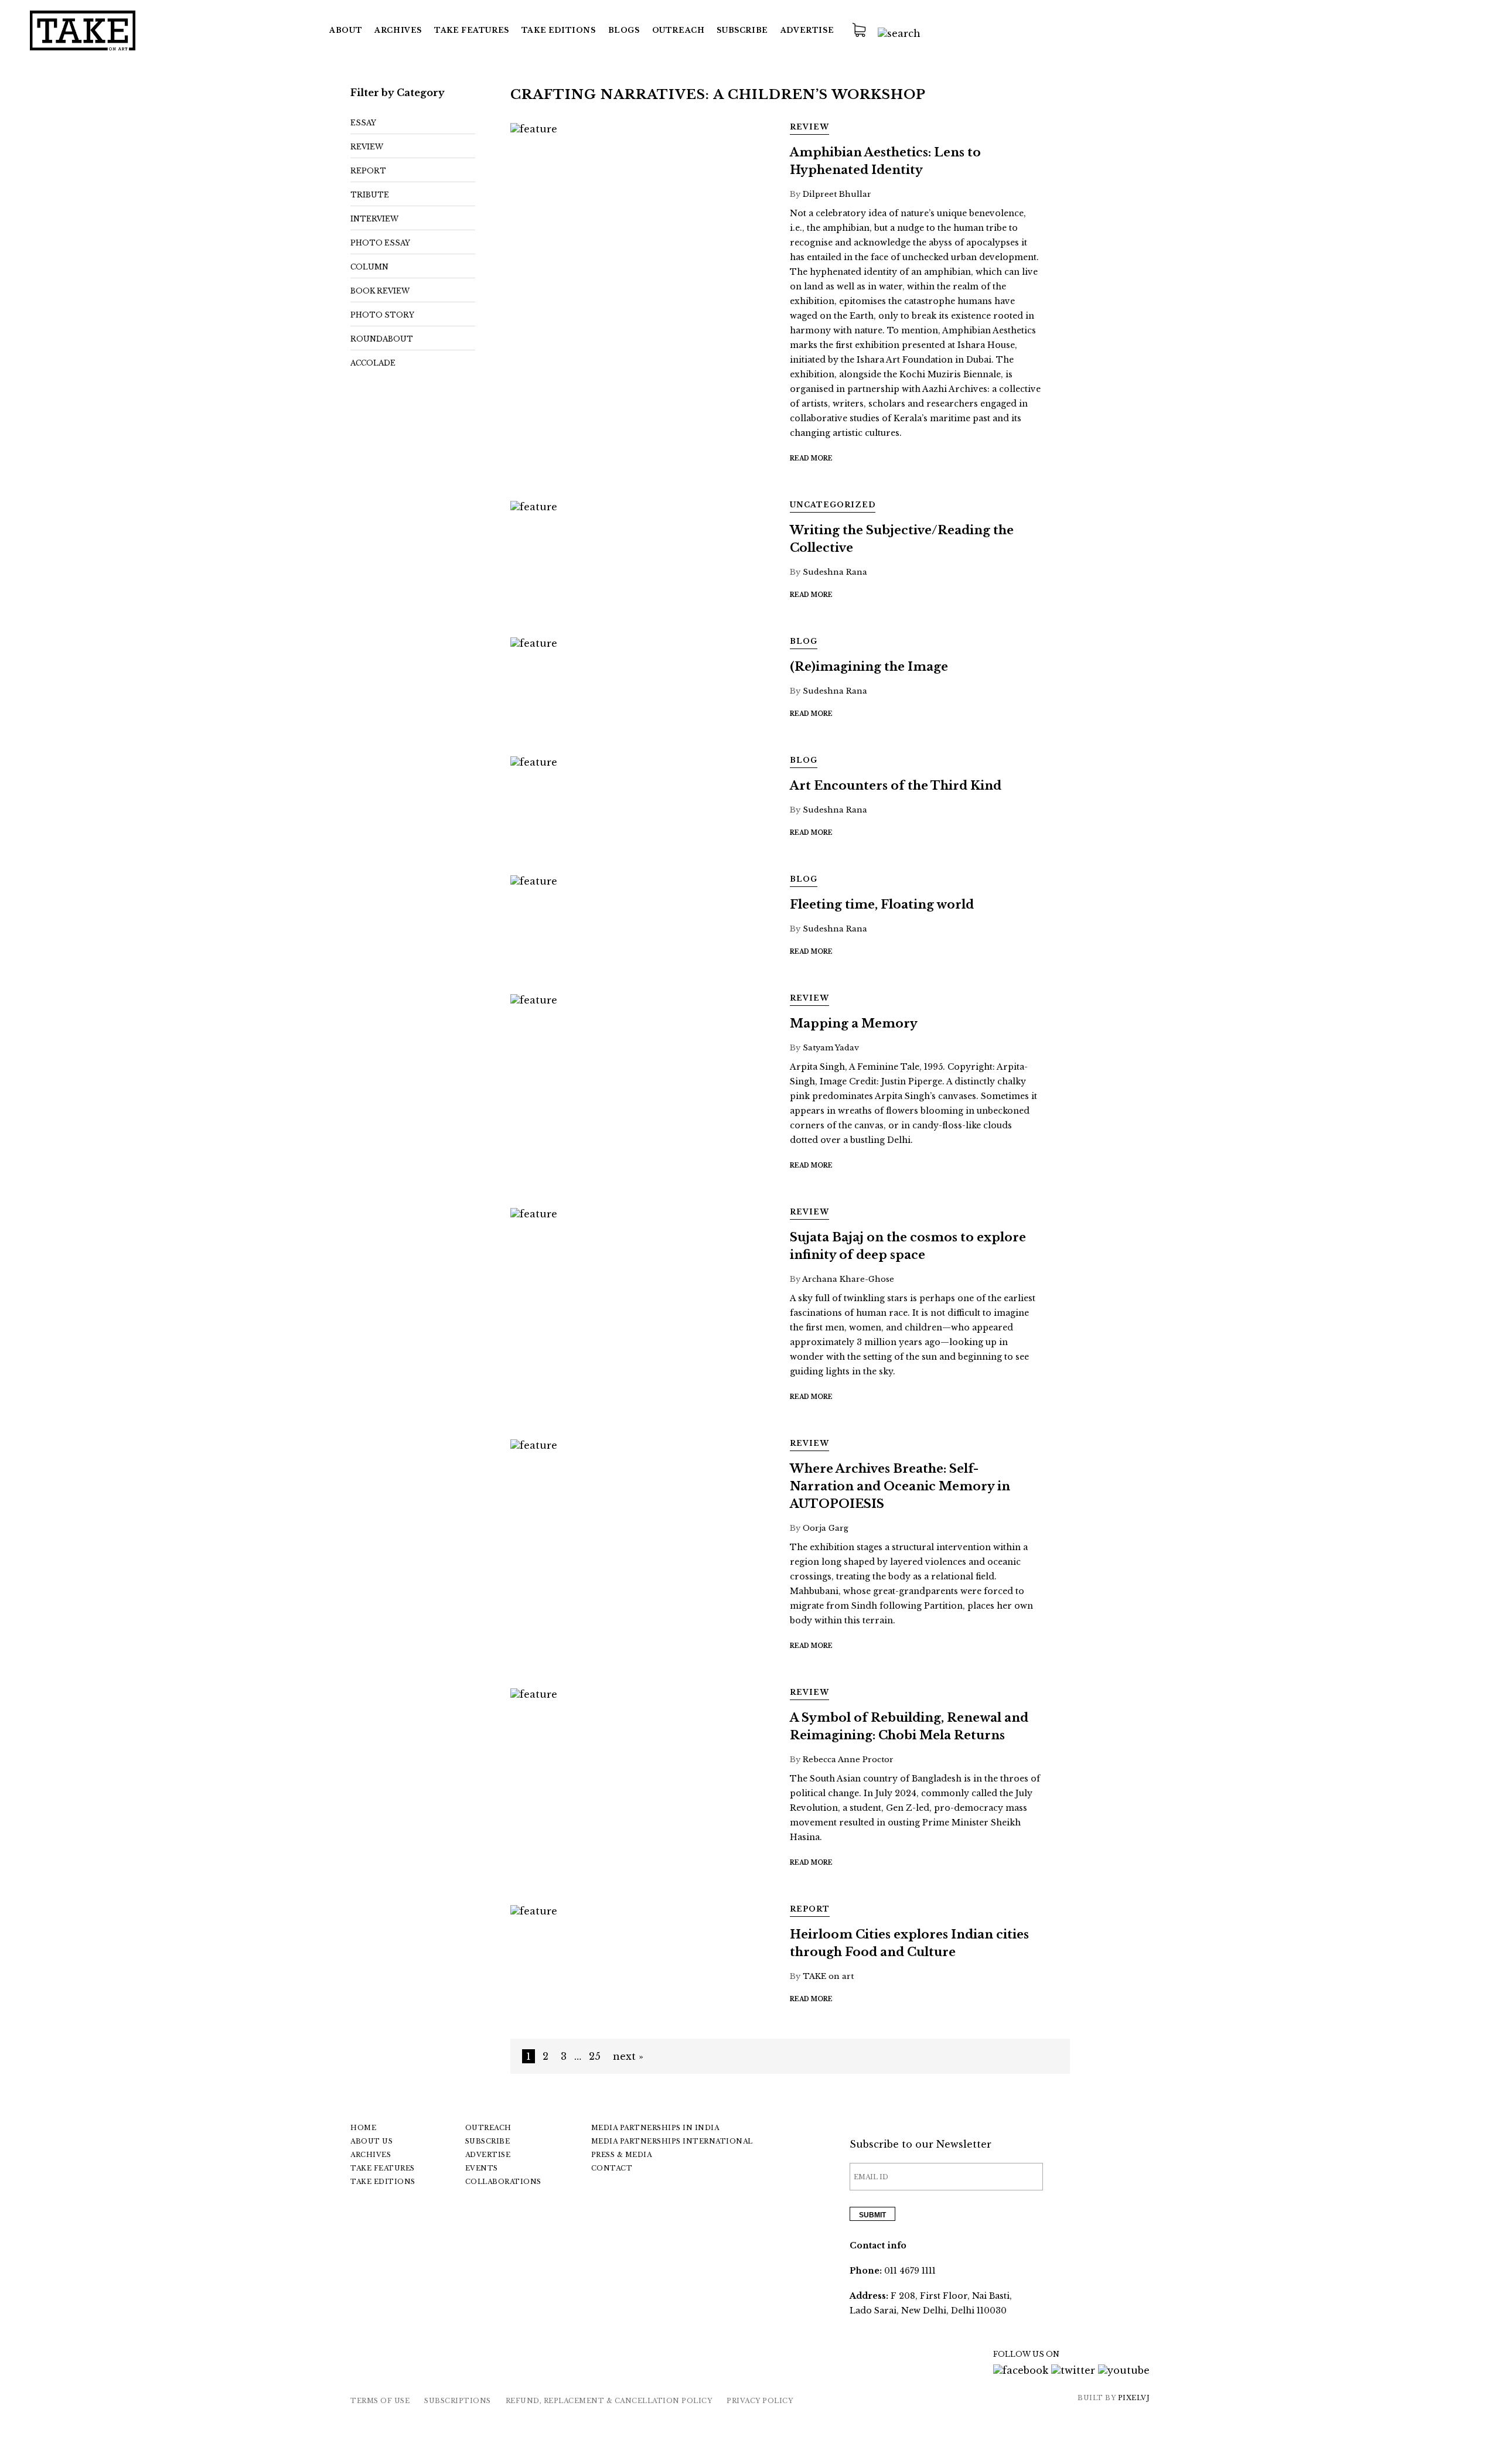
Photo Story (382, 315)
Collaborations (503, 2182)
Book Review (380, 291)
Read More (811, 458)
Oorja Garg (826, 1528)
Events (482, 2168)
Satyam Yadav (831, 1048)
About (346, 30)
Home (363, 2128)
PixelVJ (1134, 2398)
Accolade (373, 363)
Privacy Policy (760, 2401)
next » (628, 2056)
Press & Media (622, 2155)
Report (368, 171)
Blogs (624, 30)
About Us (371, 2141)
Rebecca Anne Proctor (848, 1760)
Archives (398, 30)
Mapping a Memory (854, 1023)
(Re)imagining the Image (869, 667)
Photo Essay (380, 243)
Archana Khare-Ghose (848, 1279)
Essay (363, 123)
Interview (374, 219)
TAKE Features (472, 30)
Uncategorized (833, 505)
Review (367, 147)
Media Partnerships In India (655, 2128)
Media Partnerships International (672, 2141)
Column (369, 267)
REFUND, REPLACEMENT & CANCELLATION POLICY (609, 2401)
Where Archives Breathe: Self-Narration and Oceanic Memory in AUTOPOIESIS (900, 1486)
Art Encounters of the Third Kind (896, 786)
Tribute (370, 195)
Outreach (679, 30)
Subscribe (742, 30)
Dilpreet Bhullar (837, 194)
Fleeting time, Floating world (882, 905)
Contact (612, 2168)
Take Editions (559, 30)
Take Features (383, 2168)
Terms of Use (380, 2401)
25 (595, 2056)
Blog (804, 641)
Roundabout (382, 339)
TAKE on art (828, 1976)
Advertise (807, 30)
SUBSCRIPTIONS (458, 2401)
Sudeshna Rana (835, 572)
